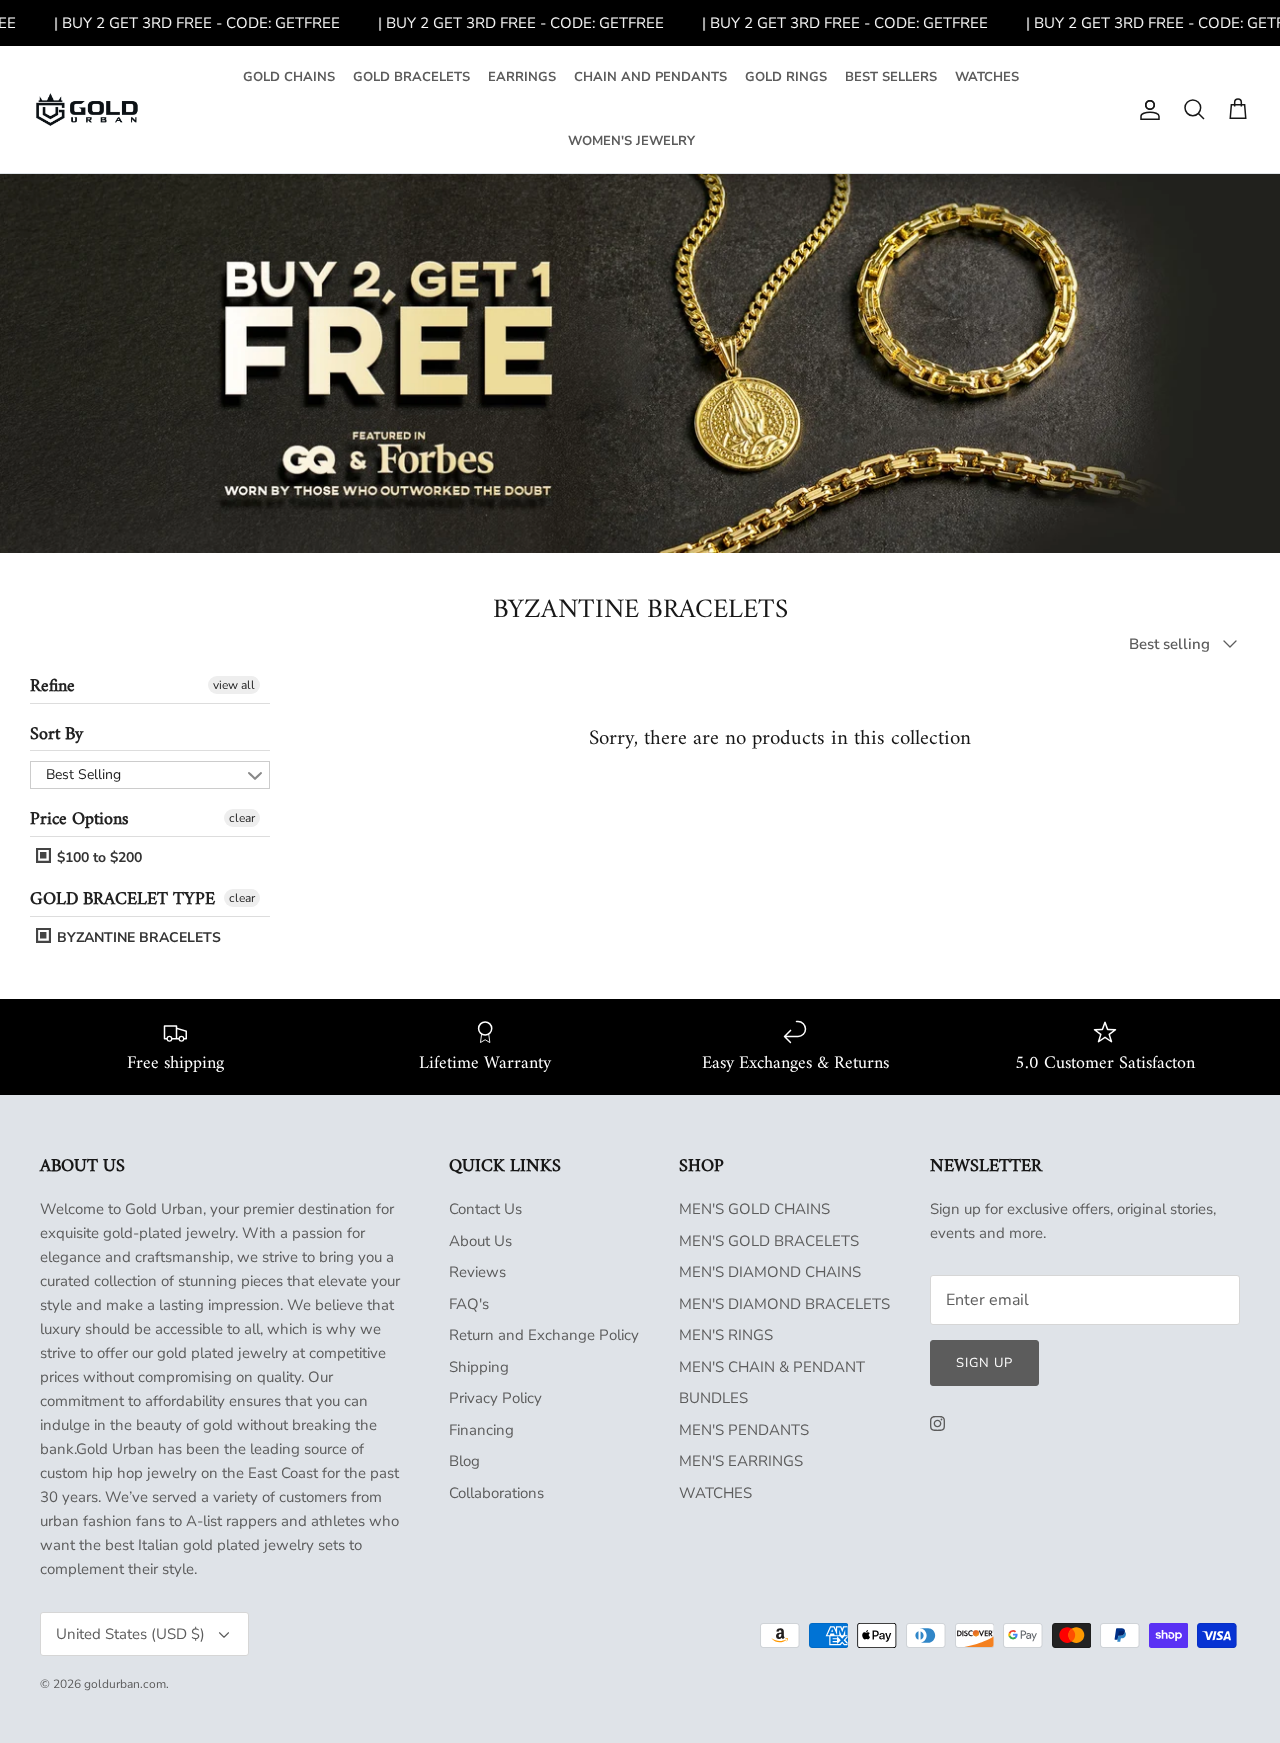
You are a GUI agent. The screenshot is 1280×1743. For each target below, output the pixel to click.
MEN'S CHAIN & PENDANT (772, 1367)
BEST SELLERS (891, 77)
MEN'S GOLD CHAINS (754, 1209)
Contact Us (485, 1209)
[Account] (1146, 110)
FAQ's (469, 1304)
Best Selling (83, 774)
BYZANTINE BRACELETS (137, 937)
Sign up (984, 1363)
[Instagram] (937, 1423)
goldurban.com (125, 1684)
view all (234, 685)
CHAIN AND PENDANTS (650, 77)
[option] (640, 363)
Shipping (479, 1367)
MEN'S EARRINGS (741, 1461)
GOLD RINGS (786, 77)
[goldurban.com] (87, 110)
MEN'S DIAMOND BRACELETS (784, 1304)
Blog (464, 1461)
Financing (481, 1430)
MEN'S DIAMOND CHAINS (770, 1272)
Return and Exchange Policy (544, 1335)
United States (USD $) (130, 1634)
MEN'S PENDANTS (744, 1430)
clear (242, 818)
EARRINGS (522, 77)
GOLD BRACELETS (411, 77)
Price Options (79, 819)
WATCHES (987, 77)
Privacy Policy (495, 1398)
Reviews (477, 1272)
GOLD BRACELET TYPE (122, 899)
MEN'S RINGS (726, 1335)
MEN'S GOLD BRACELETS (769, 1241)
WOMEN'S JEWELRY (631, 141)
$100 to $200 (97, 857)
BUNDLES (713, 1398)
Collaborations (496, 1493)
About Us (480, 1241)
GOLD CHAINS (289, 77)
